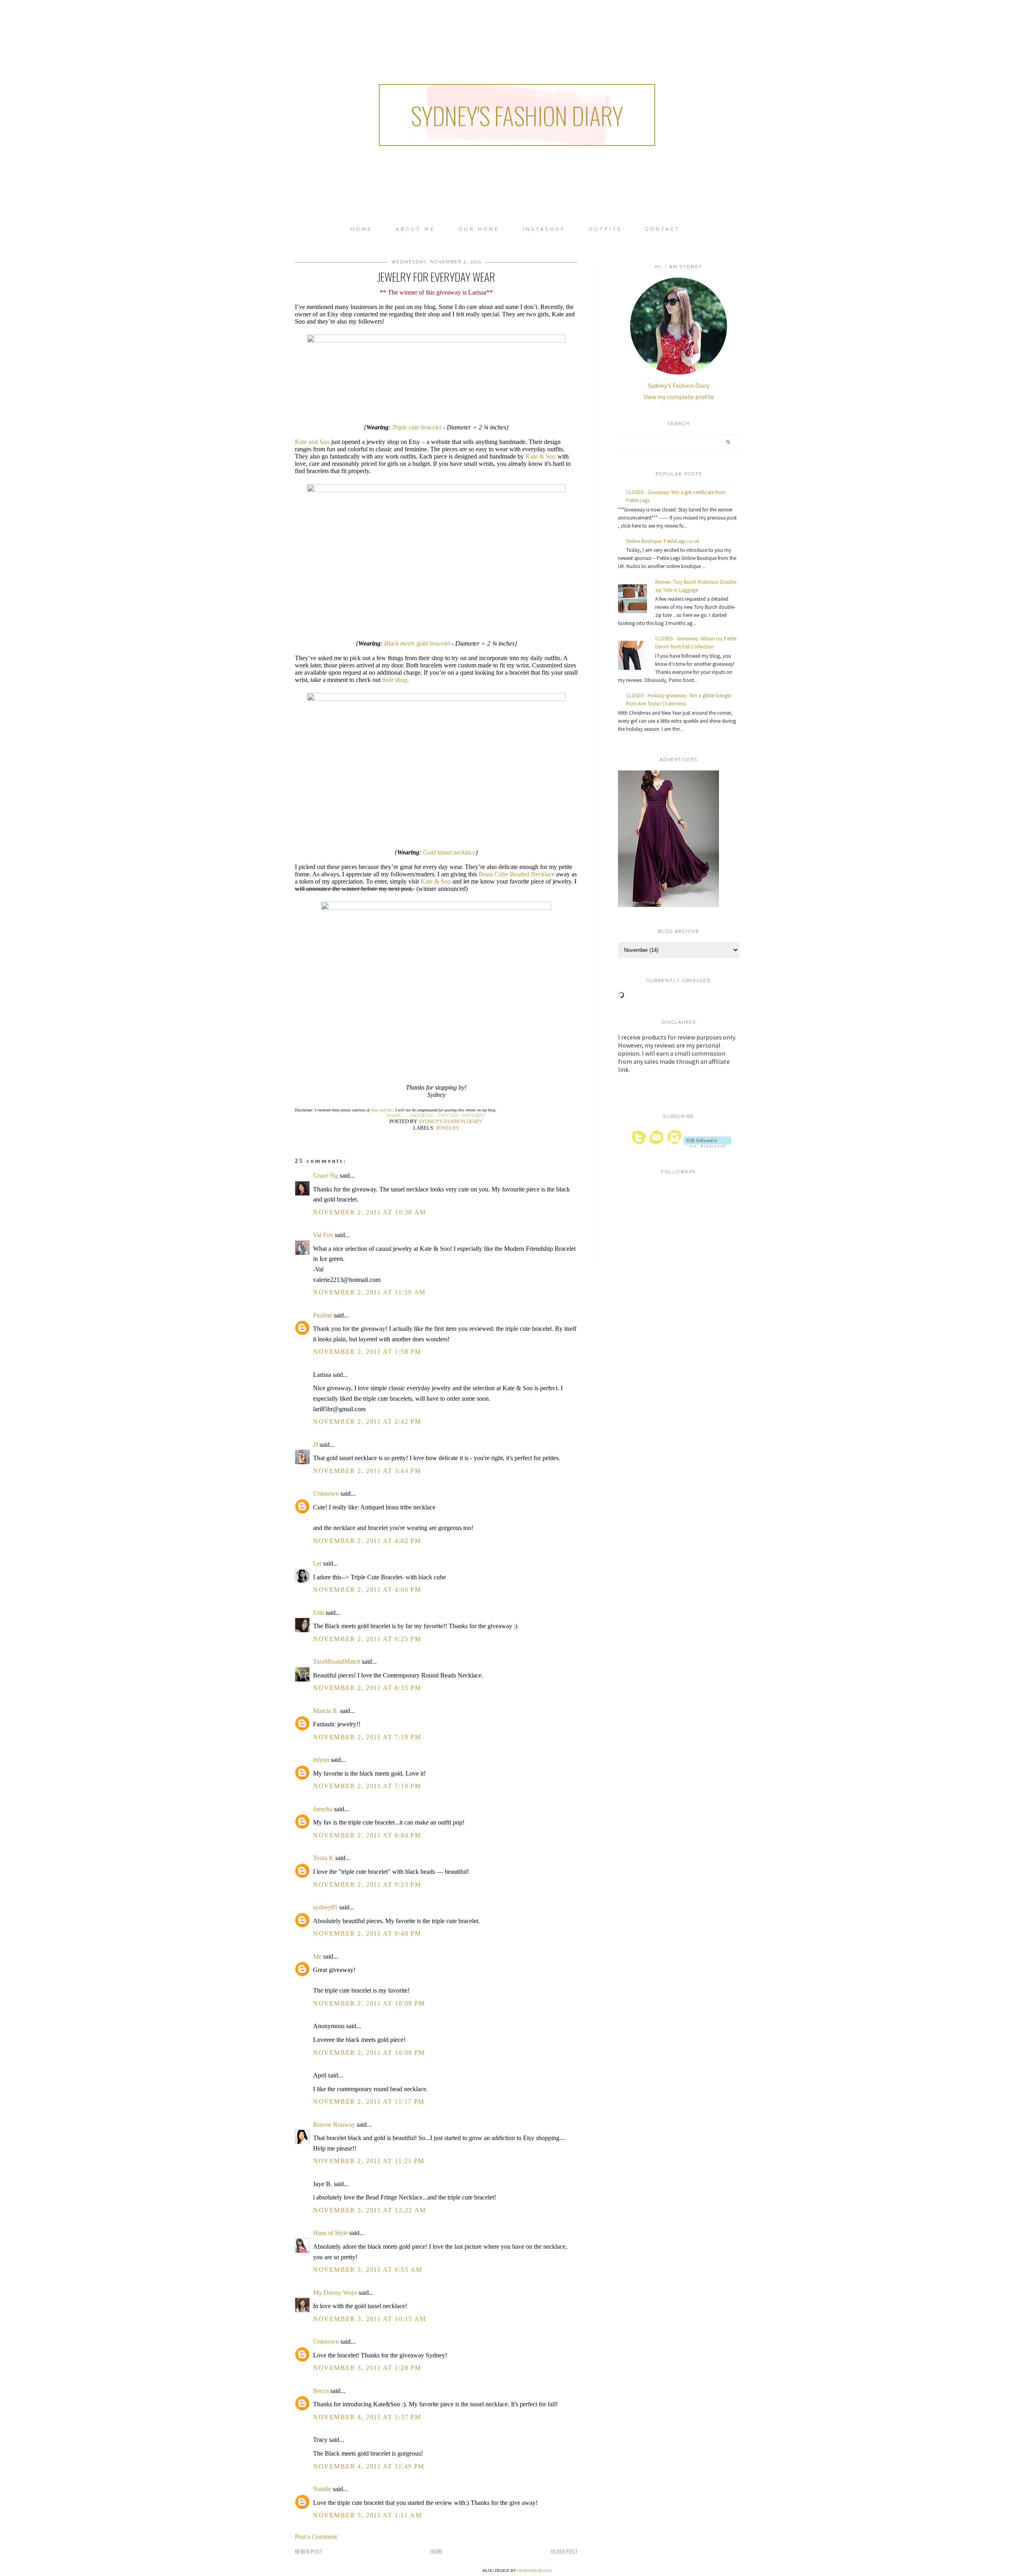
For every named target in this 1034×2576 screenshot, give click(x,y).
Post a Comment (316, 2537)
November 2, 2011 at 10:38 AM (370, 1212)
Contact (663, 229)
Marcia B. (326, 1711)
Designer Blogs (535, 2571)
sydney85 (325, 1907)
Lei (317, 1563)
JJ (315, 1445)
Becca (321, 2391)
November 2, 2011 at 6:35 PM (367, 1688)
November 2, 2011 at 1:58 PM (367, 1352)
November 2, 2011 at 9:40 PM (367, 1933)
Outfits (605, 229)
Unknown (326, 1493)
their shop (395, 680)
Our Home (479, 229)
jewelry (448, 1128)
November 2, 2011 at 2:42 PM (367, 1422)
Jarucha (323, 1809)
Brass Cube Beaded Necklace (517, 874)
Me (317, 1956)
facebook (421, 1116)
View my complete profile (679, 397)
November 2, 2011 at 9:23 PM (367, 1885)
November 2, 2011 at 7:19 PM (367, 1737)
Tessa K (323, 1858)
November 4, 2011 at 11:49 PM (369, 2466)
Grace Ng (326, 1175)
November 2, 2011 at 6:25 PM (367, 1639)
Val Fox (323, 1235)
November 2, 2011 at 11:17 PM (369, 2101)
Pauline (323, 1315)
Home (361, 229)
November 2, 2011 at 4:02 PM (367, 1541)
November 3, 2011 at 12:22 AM (370, 2210)
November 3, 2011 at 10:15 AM (370, 2319)
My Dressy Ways (335, 2293)
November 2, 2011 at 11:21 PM (369, 2161)
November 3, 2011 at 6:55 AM (368, 2270)
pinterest (474, 1116)
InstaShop (544, 229)
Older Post (564, 2551)
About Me (416, 229)
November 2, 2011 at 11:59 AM (369, 1292)
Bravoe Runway (334, 2125)
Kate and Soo (312, 442)
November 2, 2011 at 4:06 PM (367, 1590)
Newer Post (309, 2551)
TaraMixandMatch (337, 1662)
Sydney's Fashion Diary (517, 115)
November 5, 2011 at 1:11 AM (367, 2515)
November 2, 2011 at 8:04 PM (367, 1835)
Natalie (322, 2489)
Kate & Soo (540, 456)
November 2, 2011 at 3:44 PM (367, 1471)
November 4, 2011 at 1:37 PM (367, 2417)
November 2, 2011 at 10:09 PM (369, 2003)
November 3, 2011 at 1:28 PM (367, 2368)
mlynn (321, 1760)
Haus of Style (330, 2233)
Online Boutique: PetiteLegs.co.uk (663, 541)
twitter (447, 1116)
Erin (318, 1613)
